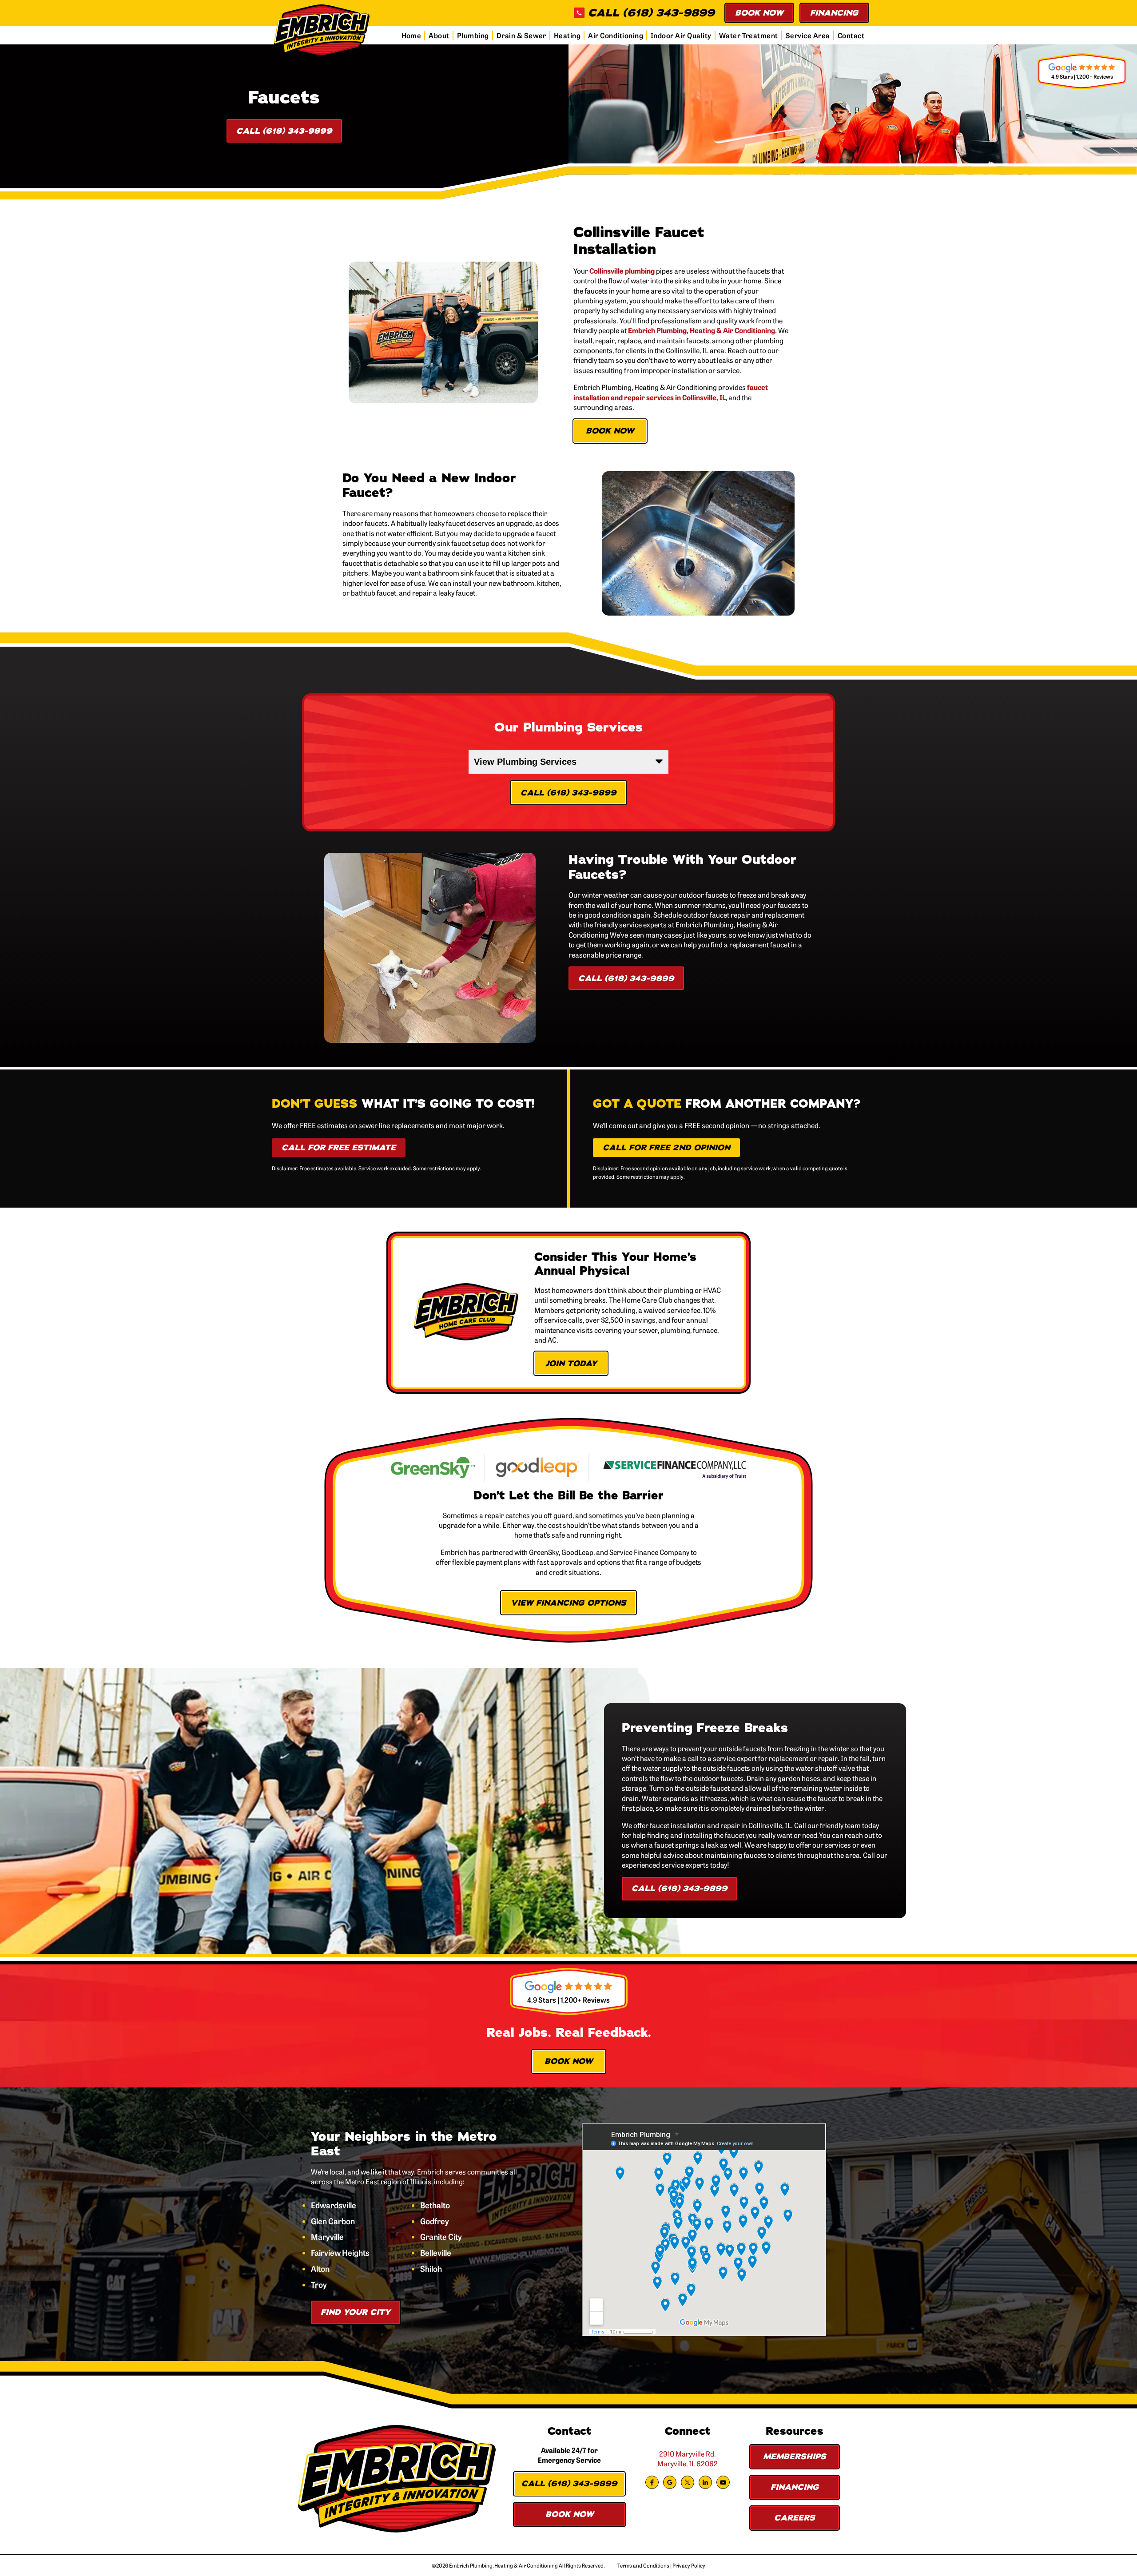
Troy (319, 2285)
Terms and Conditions (643, 2565)
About (439, 35)
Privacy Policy (689, 2565)
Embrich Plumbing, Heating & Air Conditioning (702, 330)
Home (411, 35)
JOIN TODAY (571, 1364)
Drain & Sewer (521, 35)
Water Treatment (749, 35)
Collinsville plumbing (622, 270)
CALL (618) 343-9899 (651, 13)
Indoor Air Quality (681, 35)
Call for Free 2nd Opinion (666, 1148)
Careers (795, 2518)
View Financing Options (568, 1603)
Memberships (795, 2457)
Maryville (327, 2237)
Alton (320, 2269)
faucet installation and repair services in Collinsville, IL (671, 392)
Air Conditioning (616, 35)
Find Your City (356, 2312)
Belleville (436, 2253)
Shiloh (431, 2269)
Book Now (759, 13)
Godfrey (435, 2221)
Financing (834, 13)
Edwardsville (334, 2205)
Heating (567, 35)
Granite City (441, 2237)
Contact (851, 35)
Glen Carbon (333, 2221)
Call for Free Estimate (339, 1148)
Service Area (808, 35)
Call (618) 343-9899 (284, 131)
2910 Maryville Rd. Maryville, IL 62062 (688, 2458)
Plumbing (473, 35)
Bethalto (435, 2205)
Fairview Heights (340, 2253)
